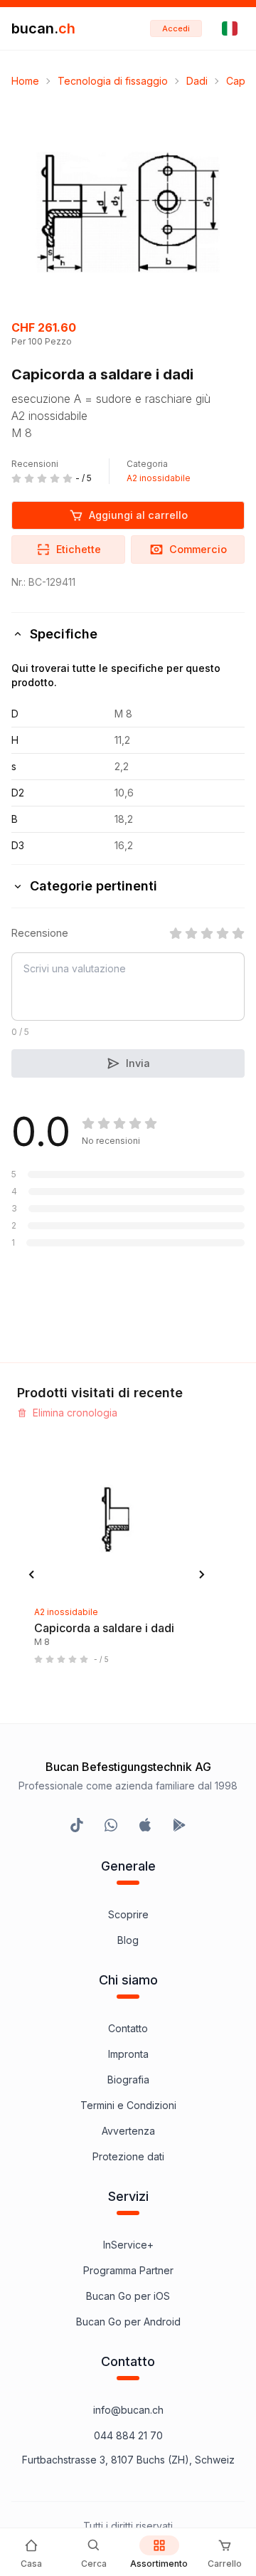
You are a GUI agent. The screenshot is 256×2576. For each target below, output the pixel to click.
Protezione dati (128, 2156)
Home (25, 81)
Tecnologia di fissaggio (113, 81)
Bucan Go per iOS (128, 2296)
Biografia (128, 2080)
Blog (128, 1940)
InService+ (128, 2245)
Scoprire (128, 1914)
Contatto (128, 2028)
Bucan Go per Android (128, 2322)
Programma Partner (128, 2270)
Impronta (128, 2054)
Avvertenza (128, 2131)
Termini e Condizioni (128, 2105)
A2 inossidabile (159, 478)
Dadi (197, 81)
